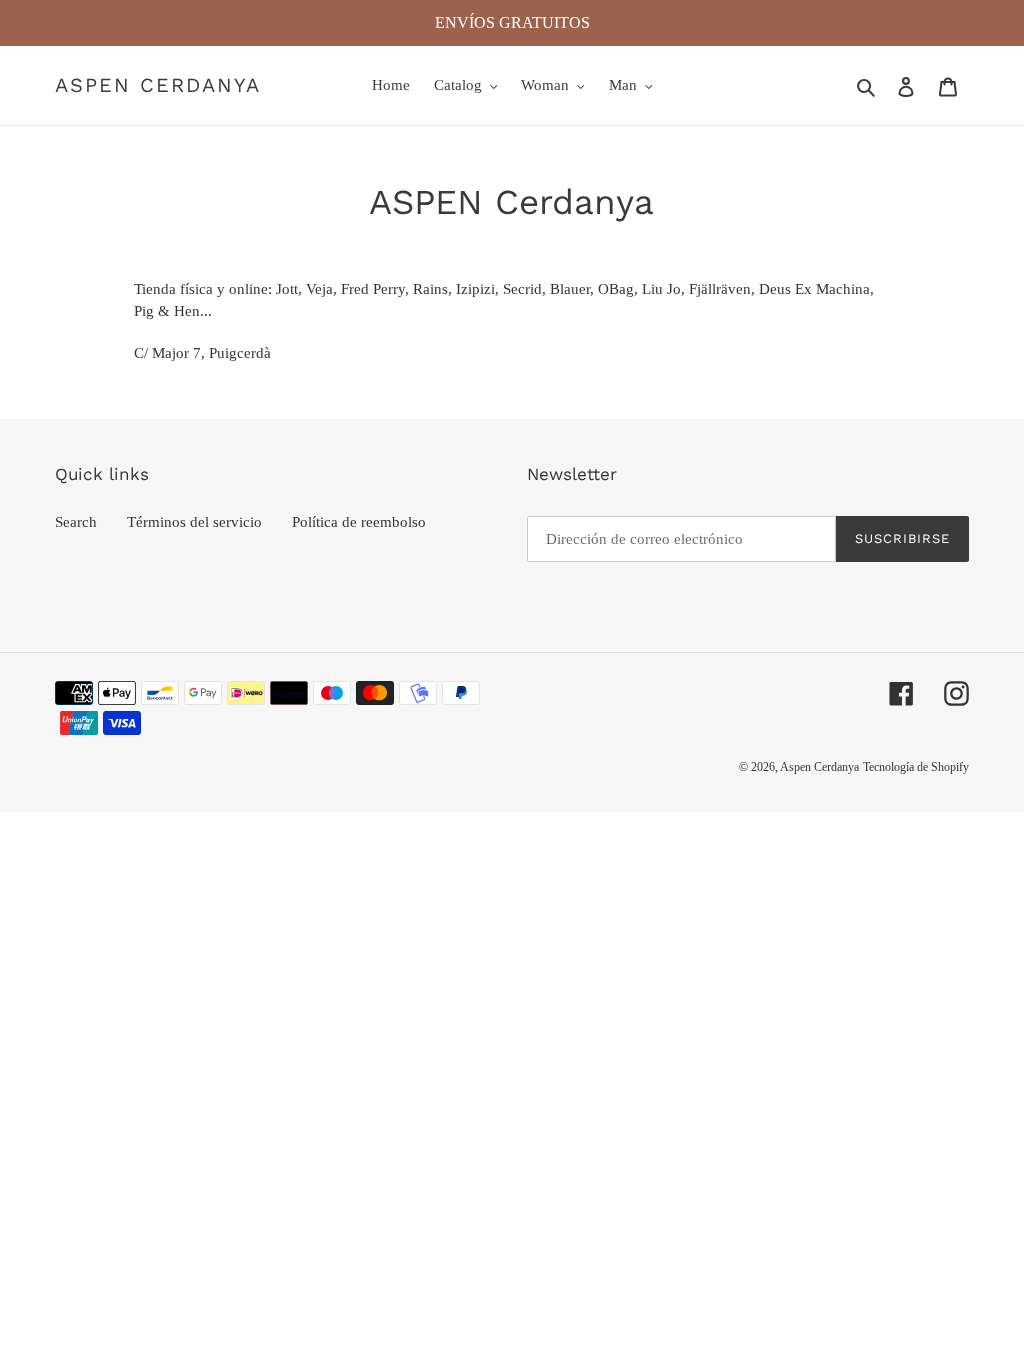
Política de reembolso (359, 522)
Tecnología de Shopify (916, 767)
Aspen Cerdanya (158, 85)
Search (76, 522)
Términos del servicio (194, 522)
